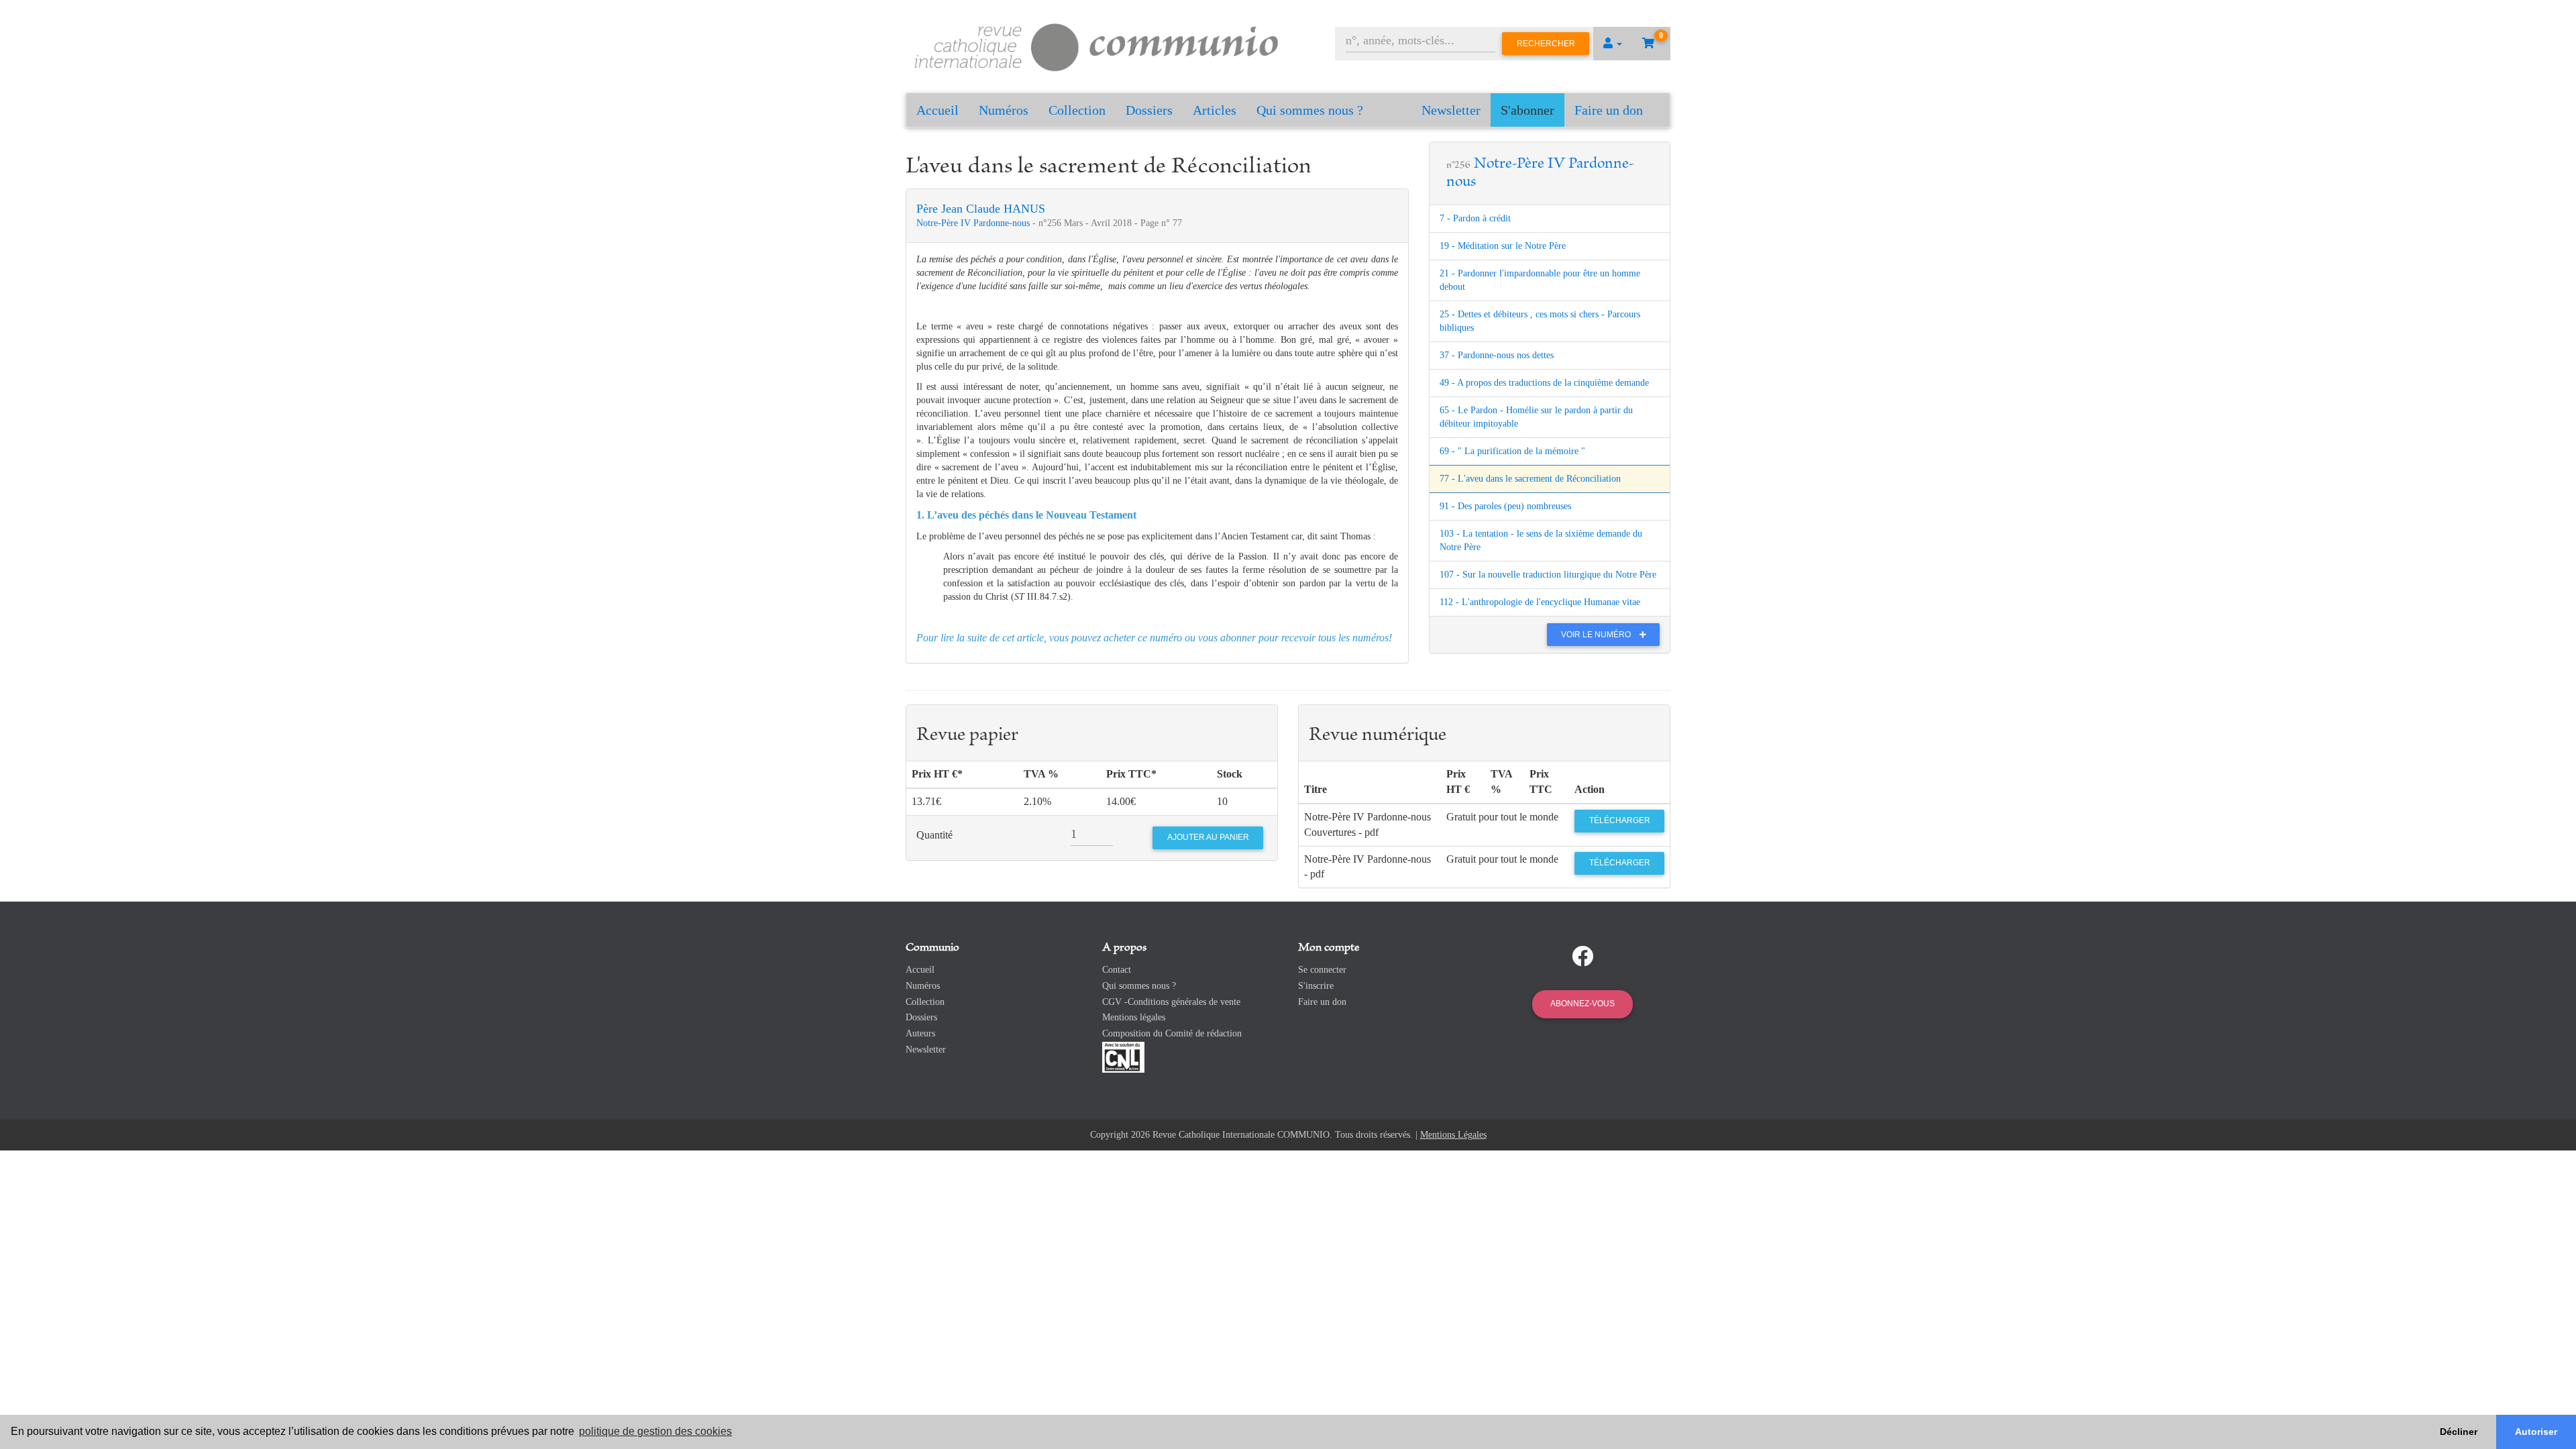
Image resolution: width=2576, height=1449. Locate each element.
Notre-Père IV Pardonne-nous (974, 223)
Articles (1215, 110)
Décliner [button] (2459, 1432)
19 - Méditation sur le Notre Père (1503, 246)
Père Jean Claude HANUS (981, 209)
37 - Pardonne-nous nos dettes (1497, 355)
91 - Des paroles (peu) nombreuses (1505, 506)
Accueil (937, 110)
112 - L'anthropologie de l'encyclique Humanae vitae (1540, 602)
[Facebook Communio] (1582, 957)
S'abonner (1527, 110)
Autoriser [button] (2536, 1432)
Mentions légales (1134, 1017)
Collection (1077, 110)
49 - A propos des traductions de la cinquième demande (1544, 383)
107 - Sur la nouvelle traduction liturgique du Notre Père (1548, 575)
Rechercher (1546, 44)
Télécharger (1620, 820)
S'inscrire (1316, 986)
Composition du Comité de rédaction (1172, 1033)
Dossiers (1149, 110)
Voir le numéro (1597, 635)
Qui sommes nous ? (1310, 110)
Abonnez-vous (1582, 1004)
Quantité (934, 835)
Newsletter (1451, 110)
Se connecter (1322, 970)
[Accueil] (1097, 45)
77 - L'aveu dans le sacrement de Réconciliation (1530, 479)
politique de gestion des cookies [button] (655, 1431)
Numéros (1004, 110)
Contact (1117, 970)
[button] (1613, 44)
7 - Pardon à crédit (1475, 218)
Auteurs (920, 1033)
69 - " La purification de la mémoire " (1512, 451)
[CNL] (1123, 1056)
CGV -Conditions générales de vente (1171, 1002)
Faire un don (1609, 110)
